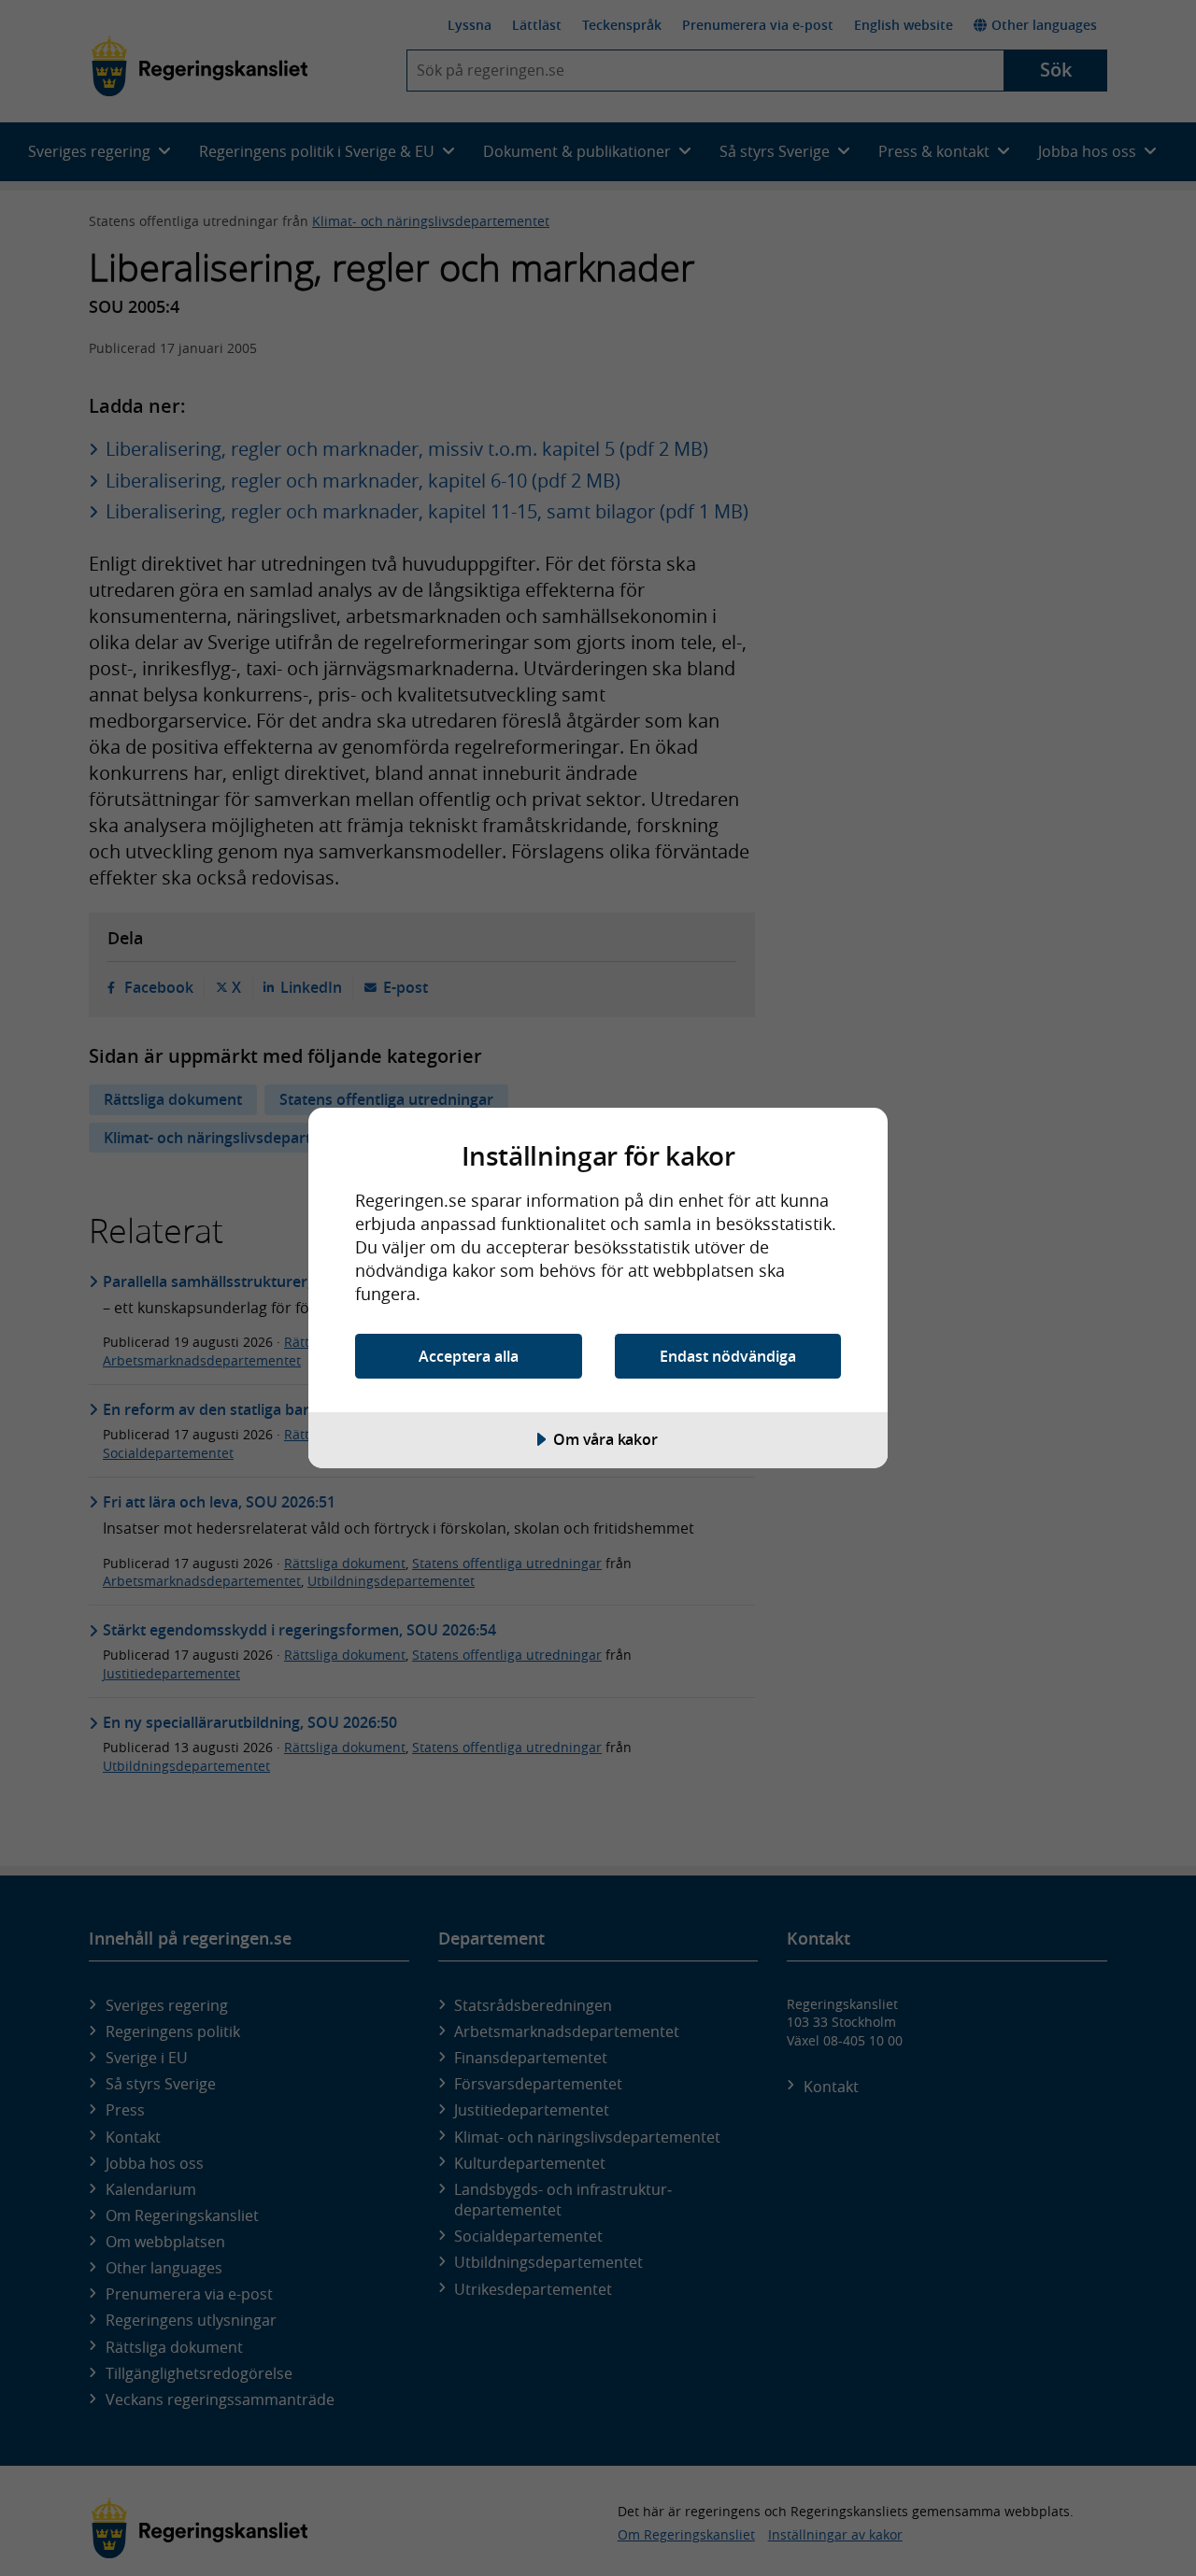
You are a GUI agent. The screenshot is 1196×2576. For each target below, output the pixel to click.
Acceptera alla (469, 1356)
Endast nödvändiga (728, 1356)
